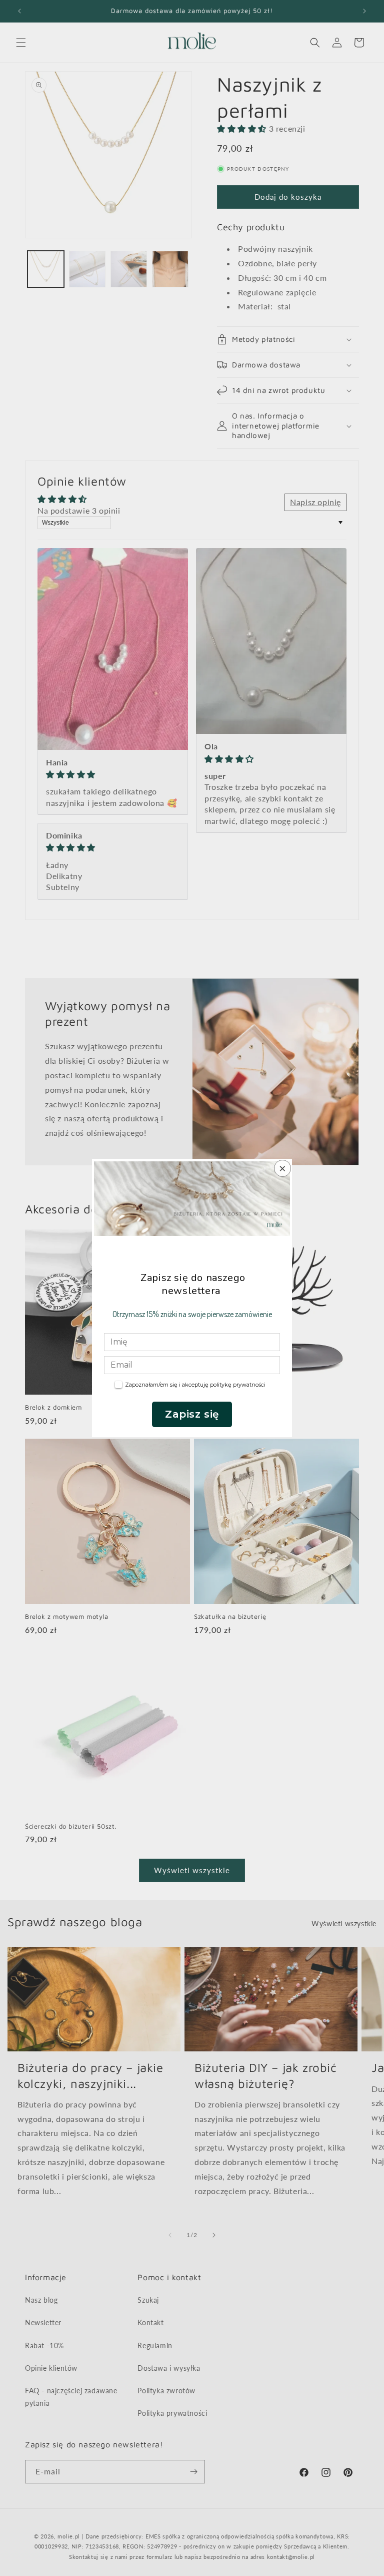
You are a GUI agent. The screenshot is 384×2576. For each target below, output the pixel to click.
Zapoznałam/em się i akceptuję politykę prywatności (195, 1385)
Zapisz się (192, 1414)
